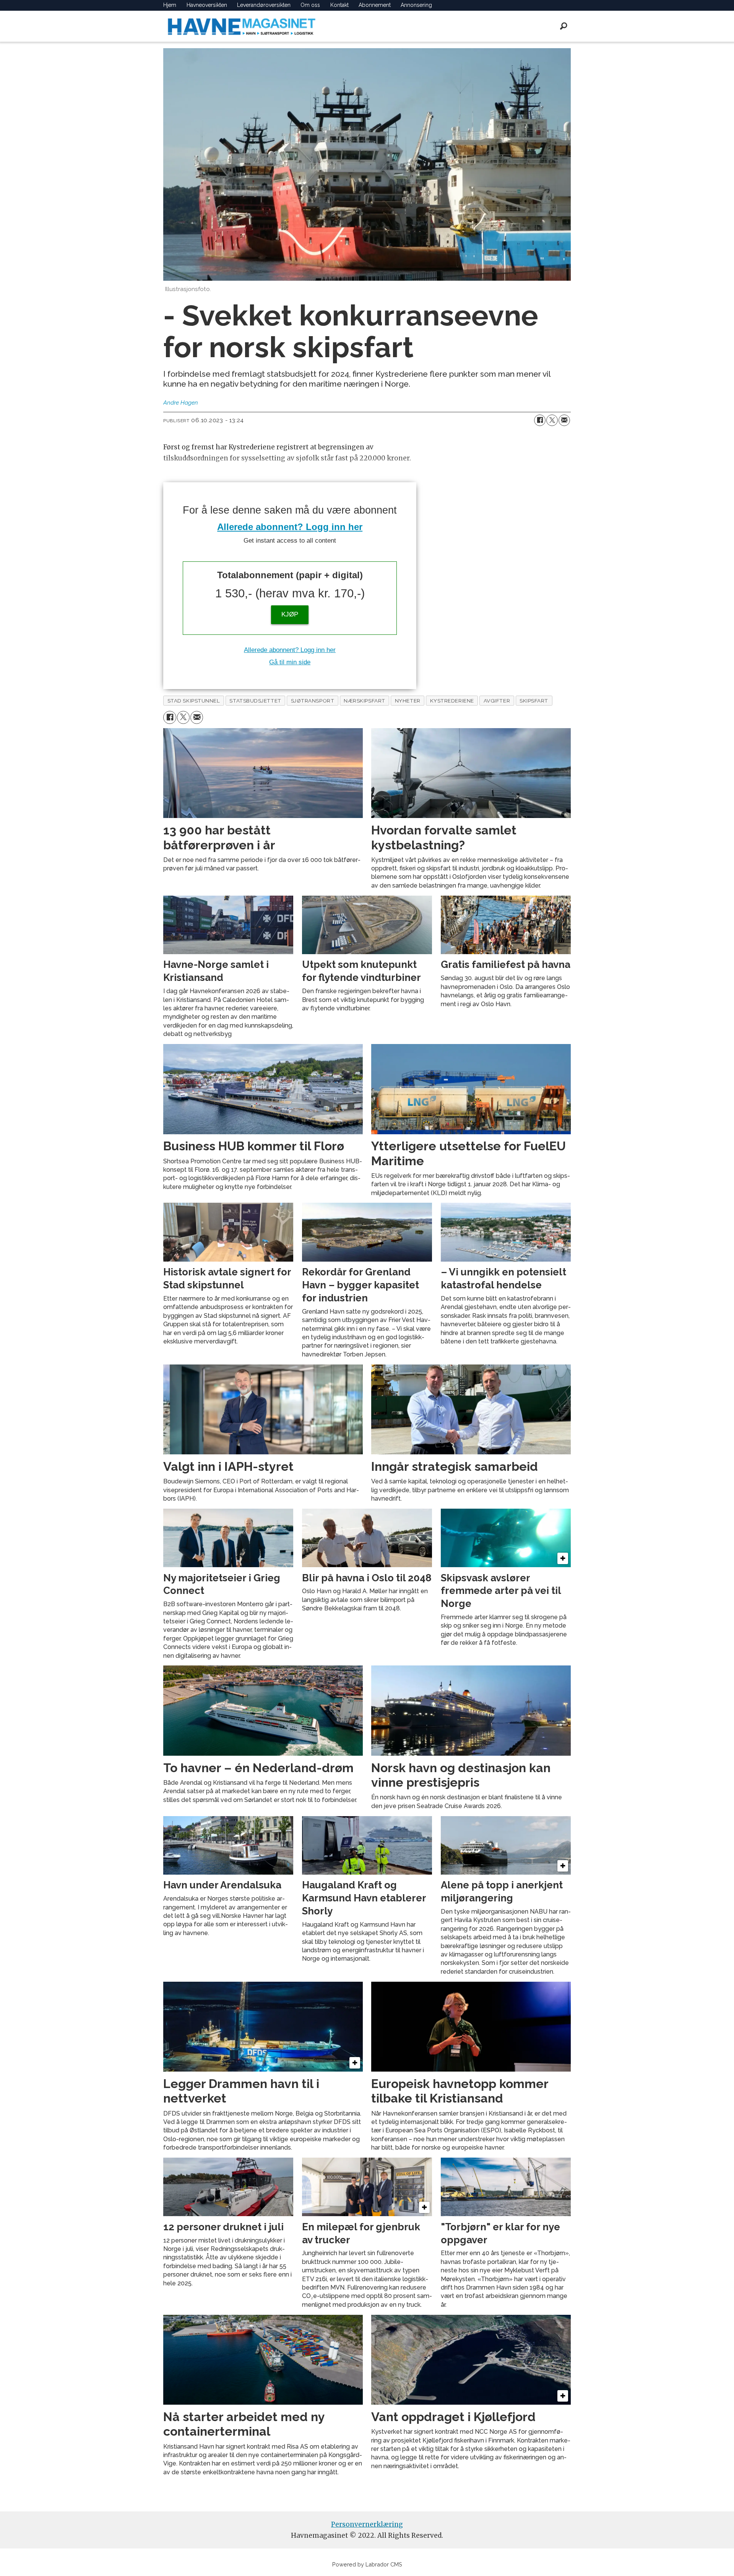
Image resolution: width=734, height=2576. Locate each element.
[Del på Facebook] (540, 420)
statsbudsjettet (255, 701)
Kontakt (339, 5)
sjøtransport (313, 701)
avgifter (497, 701)
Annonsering (416, 5)
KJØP (290, 614)
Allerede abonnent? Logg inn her (290, 527)
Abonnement (375, 5)
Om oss (310, 5)
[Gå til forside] (242, 26)
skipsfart (534, 701)
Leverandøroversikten (264, 5)
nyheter (408, 701)
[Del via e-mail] (564, 420)
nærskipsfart (365, 701)
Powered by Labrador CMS (367, 2564)
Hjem (170, 5)
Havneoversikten (207, 5)
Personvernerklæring (367, 2524)
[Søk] (563, 26)
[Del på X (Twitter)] (552, 420)
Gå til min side (290, 662)
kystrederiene (452, 701)
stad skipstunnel (194, 701)
